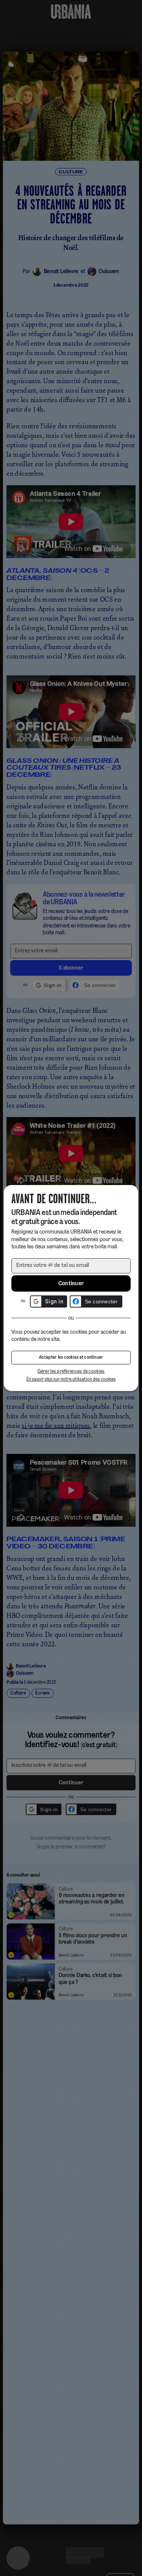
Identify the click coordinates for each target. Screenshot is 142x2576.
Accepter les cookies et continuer (71, 1358)
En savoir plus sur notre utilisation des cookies (71, 1379)
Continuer (71, 1284)
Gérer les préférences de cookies (71, 1371)
